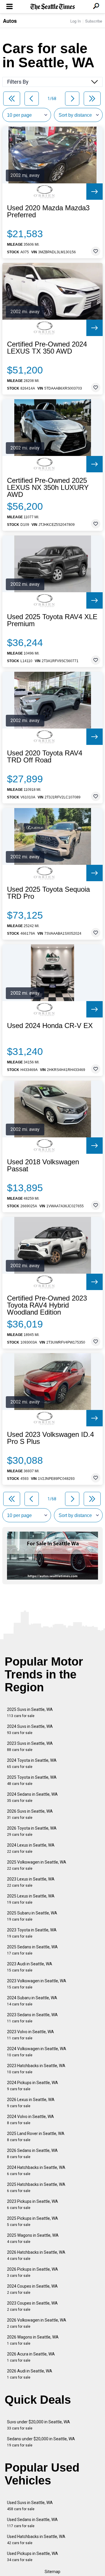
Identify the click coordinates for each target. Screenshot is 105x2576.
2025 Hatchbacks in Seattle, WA (36, 2187)
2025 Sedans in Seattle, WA (32, 1950)
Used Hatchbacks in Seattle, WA (36, 2540)
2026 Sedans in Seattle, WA (32, 2154)
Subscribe (94, 21)
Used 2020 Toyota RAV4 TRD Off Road (45, 757)
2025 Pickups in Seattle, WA (33, 2221)
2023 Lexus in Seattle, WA (31, 1882)
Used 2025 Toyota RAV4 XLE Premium (52, 620)
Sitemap (52, 2572)
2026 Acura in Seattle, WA (31, 2357)
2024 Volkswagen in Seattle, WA (37, 2052)
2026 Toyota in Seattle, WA (32, 1831)
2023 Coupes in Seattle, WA (32, 2306)
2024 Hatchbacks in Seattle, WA (36, 2171)
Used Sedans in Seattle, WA (32, 2523)
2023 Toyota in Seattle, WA (32, 1933)
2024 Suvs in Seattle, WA (30, 1729)
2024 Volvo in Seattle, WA (30, 2120)
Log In (76, 21)
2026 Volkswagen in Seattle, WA (37, 2323)
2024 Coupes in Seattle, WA (32, 2289)
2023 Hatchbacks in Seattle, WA (36, 2069)
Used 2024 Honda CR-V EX (50, 1026)
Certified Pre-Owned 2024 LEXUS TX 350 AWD (47, 348)
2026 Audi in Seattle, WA (30, 2374)
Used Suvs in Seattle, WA (30, 2506)
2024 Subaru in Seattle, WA (32, 2001)
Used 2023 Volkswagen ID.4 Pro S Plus (50, 1438)
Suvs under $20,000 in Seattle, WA (38, 2425)
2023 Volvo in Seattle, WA (30, 2035)
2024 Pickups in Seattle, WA (33, 2086)
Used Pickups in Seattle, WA (33, 2557)
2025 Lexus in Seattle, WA (31, 1899)
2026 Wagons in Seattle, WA (33, 2340)
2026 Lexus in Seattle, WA (31, 2103)
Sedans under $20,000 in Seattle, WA (41, 2442)
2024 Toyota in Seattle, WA (32, 1763)
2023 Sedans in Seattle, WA (32, 2018)
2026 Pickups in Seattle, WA (33, 2272)
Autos (10, 21)
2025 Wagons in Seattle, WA (33, 2238)
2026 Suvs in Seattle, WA (30, 1814)
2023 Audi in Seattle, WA (30, 1967)
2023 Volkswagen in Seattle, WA (37, 1984)
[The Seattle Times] (53, 7)
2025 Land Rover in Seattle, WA (36, 2137)
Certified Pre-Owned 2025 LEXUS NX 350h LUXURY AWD (48, 488)
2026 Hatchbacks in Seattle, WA (36, 2255)
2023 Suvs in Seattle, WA (30, 1746)
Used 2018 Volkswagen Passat (43, 1165)
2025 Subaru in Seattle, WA (32, 1916)
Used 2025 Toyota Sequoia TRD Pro (48, 893)
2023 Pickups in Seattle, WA (33, 2204)
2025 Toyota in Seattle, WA (32, 1780)
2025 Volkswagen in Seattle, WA (37, 1865)
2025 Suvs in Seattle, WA (30, 1713)
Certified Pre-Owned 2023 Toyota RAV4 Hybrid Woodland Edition (47, 1305)
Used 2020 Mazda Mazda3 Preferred (48, 211)
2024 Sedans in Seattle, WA (32, 1797)
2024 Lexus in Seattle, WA (31, 1848)
